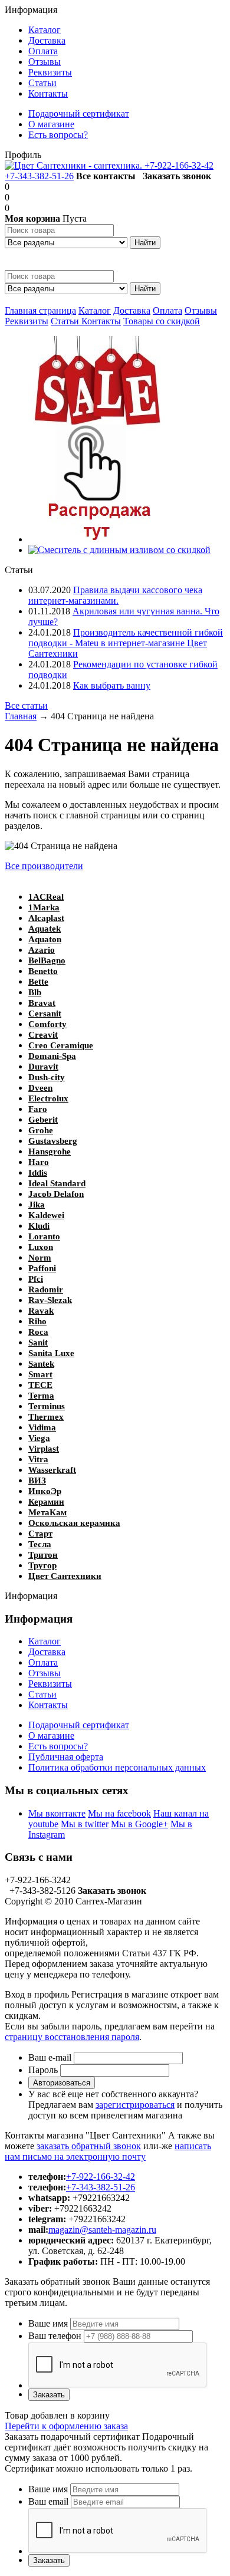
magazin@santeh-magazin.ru (102, 2230)
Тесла (40, 1544)
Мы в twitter (85, 1824)
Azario (42, 950)
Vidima (42, 1427)
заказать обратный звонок (89, 2146)
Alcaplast (46, 918)
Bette (38, 982)
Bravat (42, 1003)
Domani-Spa (52, 1056)
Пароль (43, 2070)
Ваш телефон (55, 2336)
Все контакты (106, 176)
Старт (40, 1534)
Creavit (43, 1035)
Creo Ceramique (61, 1045)
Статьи (66, 321)
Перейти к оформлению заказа (66, 2426)
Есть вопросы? (58, 1746)
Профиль (23, 155)
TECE (40, 1385)
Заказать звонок (177, 176)
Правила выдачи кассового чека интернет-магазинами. (115, 595)
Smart (40, 1374)
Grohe (41, 1130)
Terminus (47, 1406)
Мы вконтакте (57, 1813)
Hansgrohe (50, 1152)
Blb (35, 992)
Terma (41, 1396)
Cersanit (45, 1014)
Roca (38, 1332)
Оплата (167, 310)
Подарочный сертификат (79, 1725)
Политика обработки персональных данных (117, 1767)
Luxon (41, 1247)
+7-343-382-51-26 (39, 176)
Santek (41, 1364)
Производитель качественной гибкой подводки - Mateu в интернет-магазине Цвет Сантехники (126, 643)
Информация (31, 10)
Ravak (41, 1311)
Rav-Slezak (50, 1300)
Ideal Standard (57, 1183)
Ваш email (48, 2501)
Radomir (46, 1289)
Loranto (44, 1236)
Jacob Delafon (56, 1194)
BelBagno (47, 960)
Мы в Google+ (139, 1824)
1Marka (44, 907)
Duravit (43, 1067)
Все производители (44, 866)
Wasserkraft (52, 1470)
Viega (39, 1438)
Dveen (40, 1088)
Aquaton (45, 939)
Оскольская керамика (74, 1523)
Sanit (38, 1343)
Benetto (43, 971)
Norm (40, 1258)
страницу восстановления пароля (72, 2037)
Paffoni (42, 1268)
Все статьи (26, 705)
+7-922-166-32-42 (179, 165)
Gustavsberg (53, 1141)
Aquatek (45, 929)
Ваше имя (48, 2323)
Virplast (44, 1449)
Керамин (46, 1502)
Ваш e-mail (50, 2057)
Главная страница (40, 310)
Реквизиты (27, 321)
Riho (37, 1321)
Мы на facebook (119, 1813)
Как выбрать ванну (112, 685)
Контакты (101, 321)
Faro (38, 1109)
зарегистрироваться (135, 2105)
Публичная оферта (66, 1757)
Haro (39, 1162)
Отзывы (201, 310)
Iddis (38, 1173)
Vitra (38, 1459)
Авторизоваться (62, 2083)
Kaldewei (46, 1215)
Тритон (43, 1555)
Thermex (46, 1417)
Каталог (95, 310)
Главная (21, 716)
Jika (37, 1205)
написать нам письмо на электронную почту (108, 2151)
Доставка (132, 310)
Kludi (39, 1226)
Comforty (47, 1024)
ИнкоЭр (45, 1491)
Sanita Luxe (51, 1353)
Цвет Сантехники (65, 1576)
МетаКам (47, 1512)
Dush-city (47, 1077)
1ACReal (46, 897)
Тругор (42, 1565)
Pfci (36, 1279)
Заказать (49, 2395)
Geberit (43, 1120)
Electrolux (48, 1098)
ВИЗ (37, 1481)
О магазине (51, 1736)
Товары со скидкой (162, 321)
